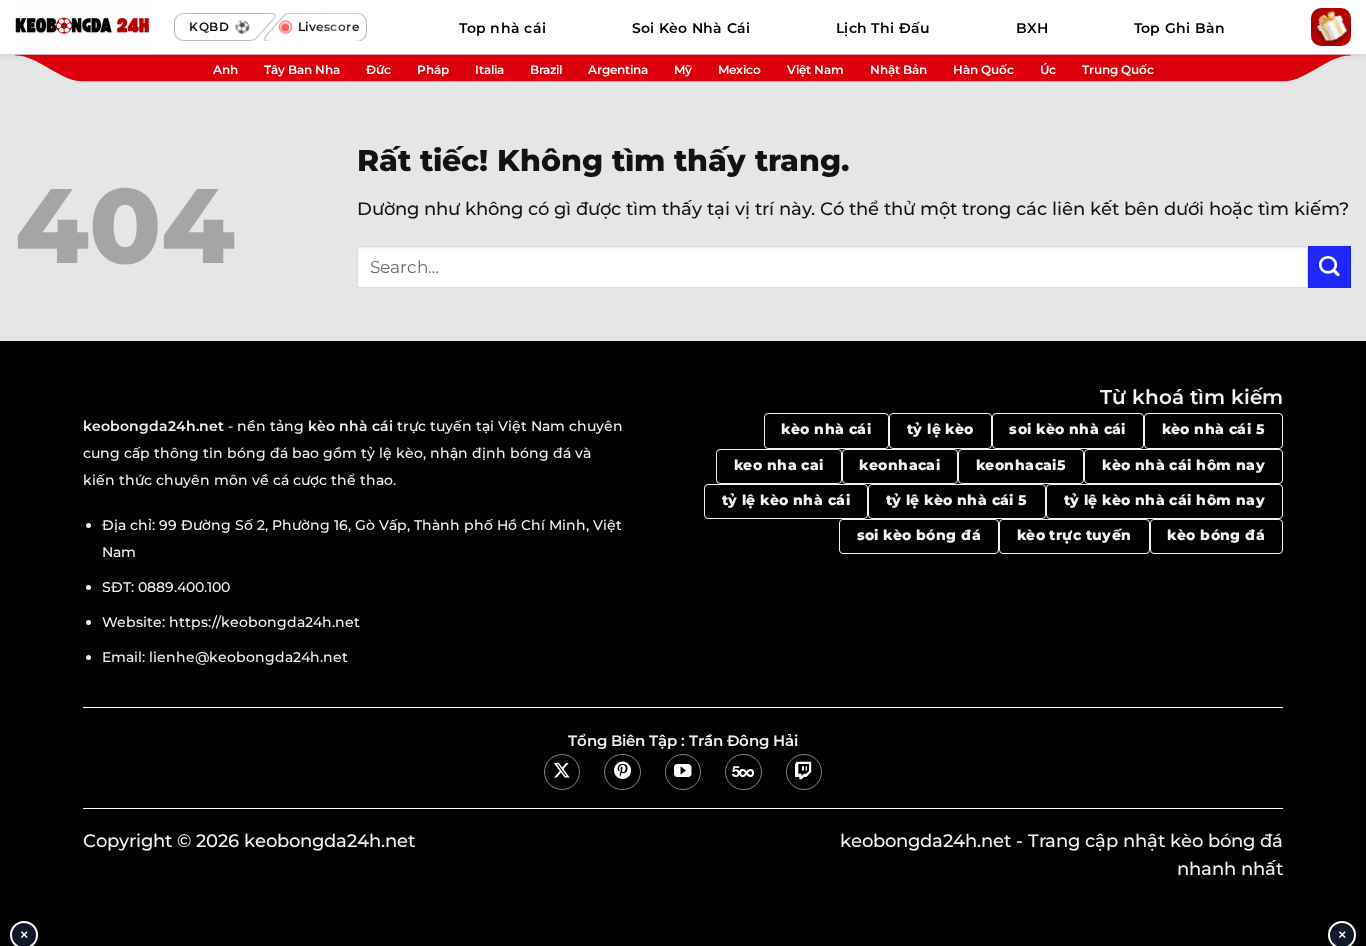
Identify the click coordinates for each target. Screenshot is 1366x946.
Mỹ (683, 69)
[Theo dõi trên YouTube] (683, 772)
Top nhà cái (502, 28)
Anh (225, 69)
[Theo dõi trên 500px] (743, 772)
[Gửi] (1329, 267)
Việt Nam (815, 69)
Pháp (433, 69)
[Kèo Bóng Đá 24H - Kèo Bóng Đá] (90, 27)
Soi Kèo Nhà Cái (691, 28)
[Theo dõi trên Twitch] (804, 772)
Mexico (739, 69)
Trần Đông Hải (743, 741)
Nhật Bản (898, 69)
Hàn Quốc (983, 69)
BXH (1032, 28)
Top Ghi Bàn (1180, 28)
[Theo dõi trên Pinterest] (622, 772)
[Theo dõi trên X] (562, 772)
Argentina (618, 69)
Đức (378, 69)
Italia (489, 69)
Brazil (546, 69)
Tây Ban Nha (302, 69)
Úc (1048, 69)
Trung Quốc (1118, 69)
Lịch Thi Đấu (883, 28)
